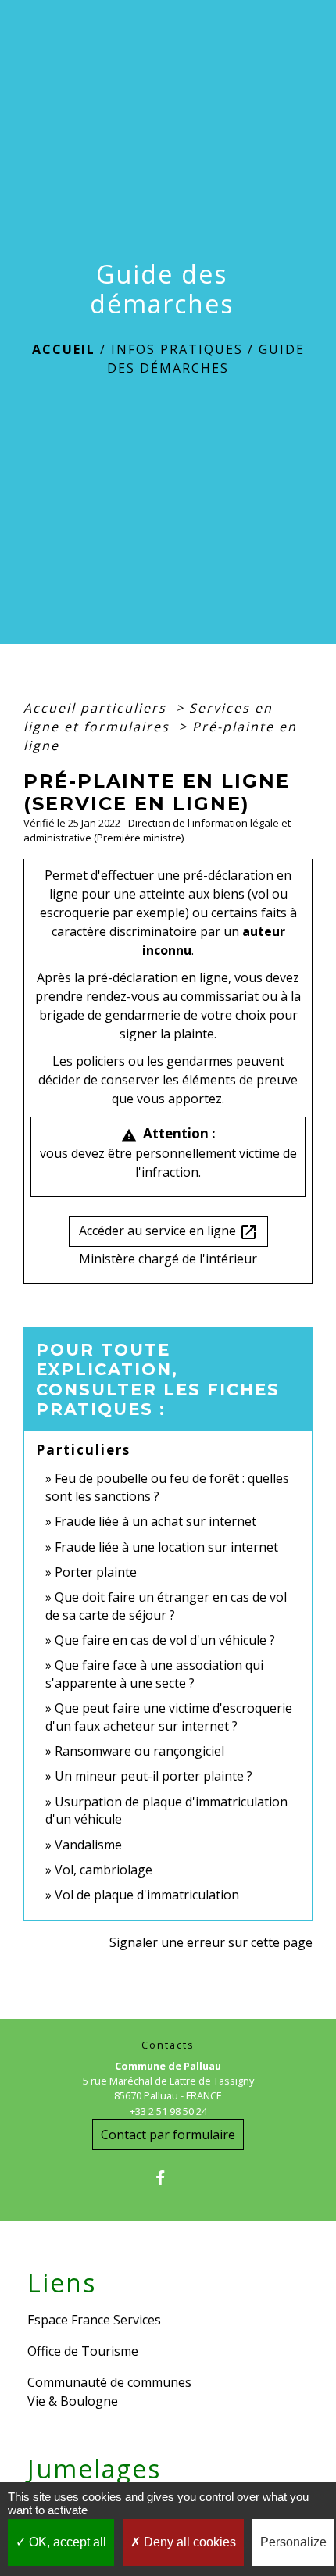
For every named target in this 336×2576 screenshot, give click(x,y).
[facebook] (168, 2178)
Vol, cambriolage (104, 1870)
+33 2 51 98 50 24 (168, 2111)
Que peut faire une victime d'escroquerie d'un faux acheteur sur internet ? (169, 1717)
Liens (62, 2283)
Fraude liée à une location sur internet (166, 1547)
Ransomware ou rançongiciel (139, 1751)
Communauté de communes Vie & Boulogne (109, 2392)
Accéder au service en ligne (168, 1232)
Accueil (64, 349)
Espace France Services (94, 2320)
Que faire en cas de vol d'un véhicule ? (165, 1640)
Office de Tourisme (83, 2351)
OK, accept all (66, 2542)
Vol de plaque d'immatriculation (147, 1895)
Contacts (168, 2045)
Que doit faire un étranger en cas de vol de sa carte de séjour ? (166, 1606)
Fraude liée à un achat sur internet (155, 1521)
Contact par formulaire (168, 2135)
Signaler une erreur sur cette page (211, 1942)
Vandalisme (88, 1845)
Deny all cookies (188, 2542)
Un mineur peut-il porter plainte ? (154, 1776)
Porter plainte (96, 1572)
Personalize (293, 2542)
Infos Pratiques (177, 349)
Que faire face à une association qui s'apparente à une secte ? (154, 1674)
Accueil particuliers (97, 708)
